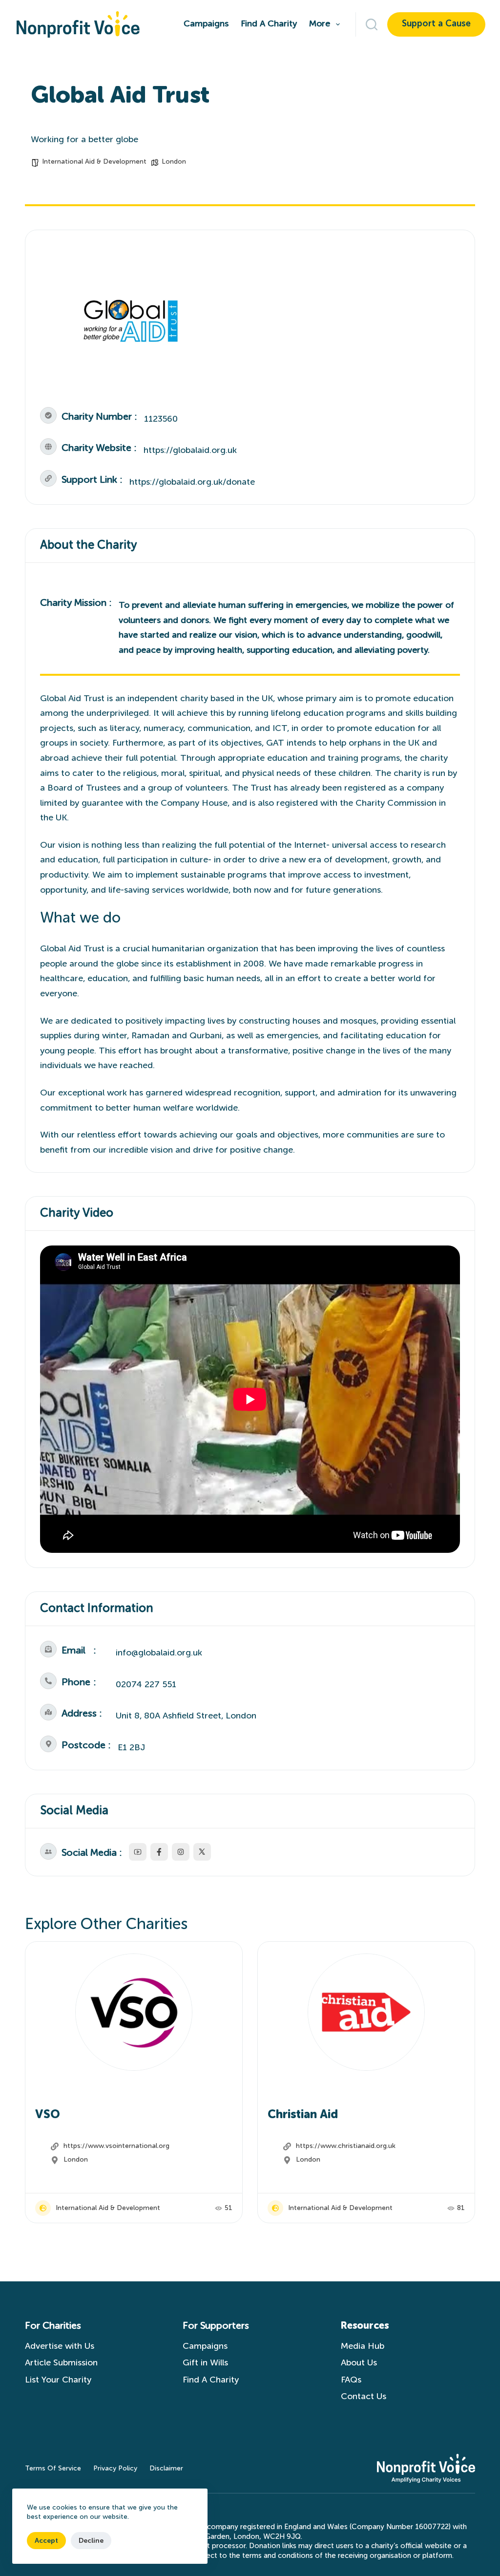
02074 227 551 (146, 1685)
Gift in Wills (205, 2363)
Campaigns (206, 24)
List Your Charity (58, 2380)
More (320, 24)
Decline (91, 2541)
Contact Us (366, 2397)
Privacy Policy (115, 2469)
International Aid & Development (94, 162)
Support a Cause (436, 24)
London (174, 162)
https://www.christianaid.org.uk (346, 2146)
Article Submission (61, 2363)
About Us (359, 2363)
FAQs (351, 2380)
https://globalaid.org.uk (190, 451)
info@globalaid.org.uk (159, 1653)
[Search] (372, 24)
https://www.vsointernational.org (116, 2146)
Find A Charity (269, 24)
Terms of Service (53, 2469)
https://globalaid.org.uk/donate (192, 482)
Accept (46, 2541)
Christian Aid (303, 2115)
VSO (48, 2115)
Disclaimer (166, 2469)
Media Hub (363, 2346)
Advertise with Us (60, 2346)
